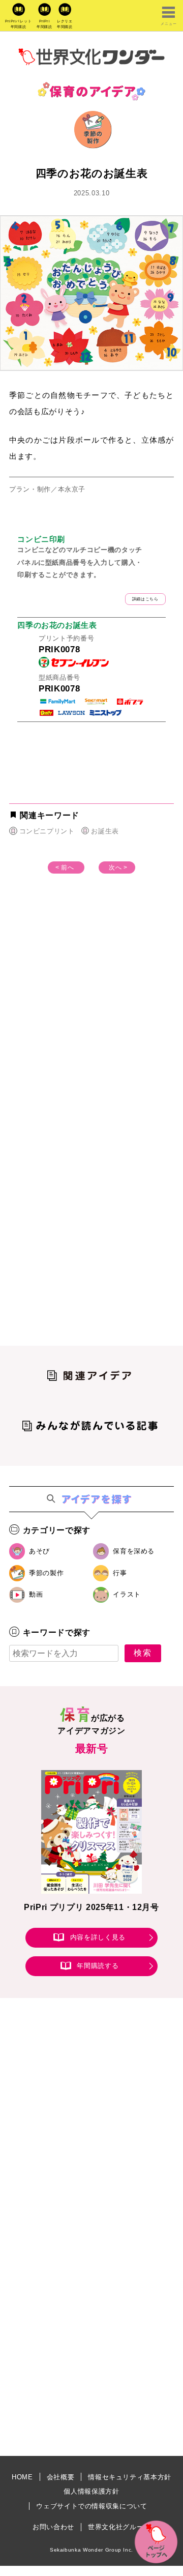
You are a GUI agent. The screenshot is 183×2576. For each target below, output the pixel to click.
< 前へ (65, 867)
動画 (36, 1594)
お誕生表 (105, 831)
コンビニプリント (47, 831)
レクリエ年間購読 (65, 24)
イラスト (127, 1594)
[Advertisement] (91, 1018)
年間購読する (98, 1966)
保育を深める (134, 1551)
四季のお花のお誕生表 (57, 625)
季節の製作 (46, 1573)
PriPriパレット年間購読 (19, 24)
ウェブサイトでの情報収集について (91, 2506)
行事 (120, 1573)
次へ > (118, 867)
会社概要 (61, 2477)
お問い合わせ (53, 2527)
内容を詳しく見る (98, 1938)
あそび (39, 1551)
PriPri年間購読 (44, 24)
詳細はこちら (145, 599)
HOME (22, 2477)
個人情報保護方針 (91, 2491)
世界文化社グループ (119, 2527)
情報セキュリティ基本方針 (130, 2477)
